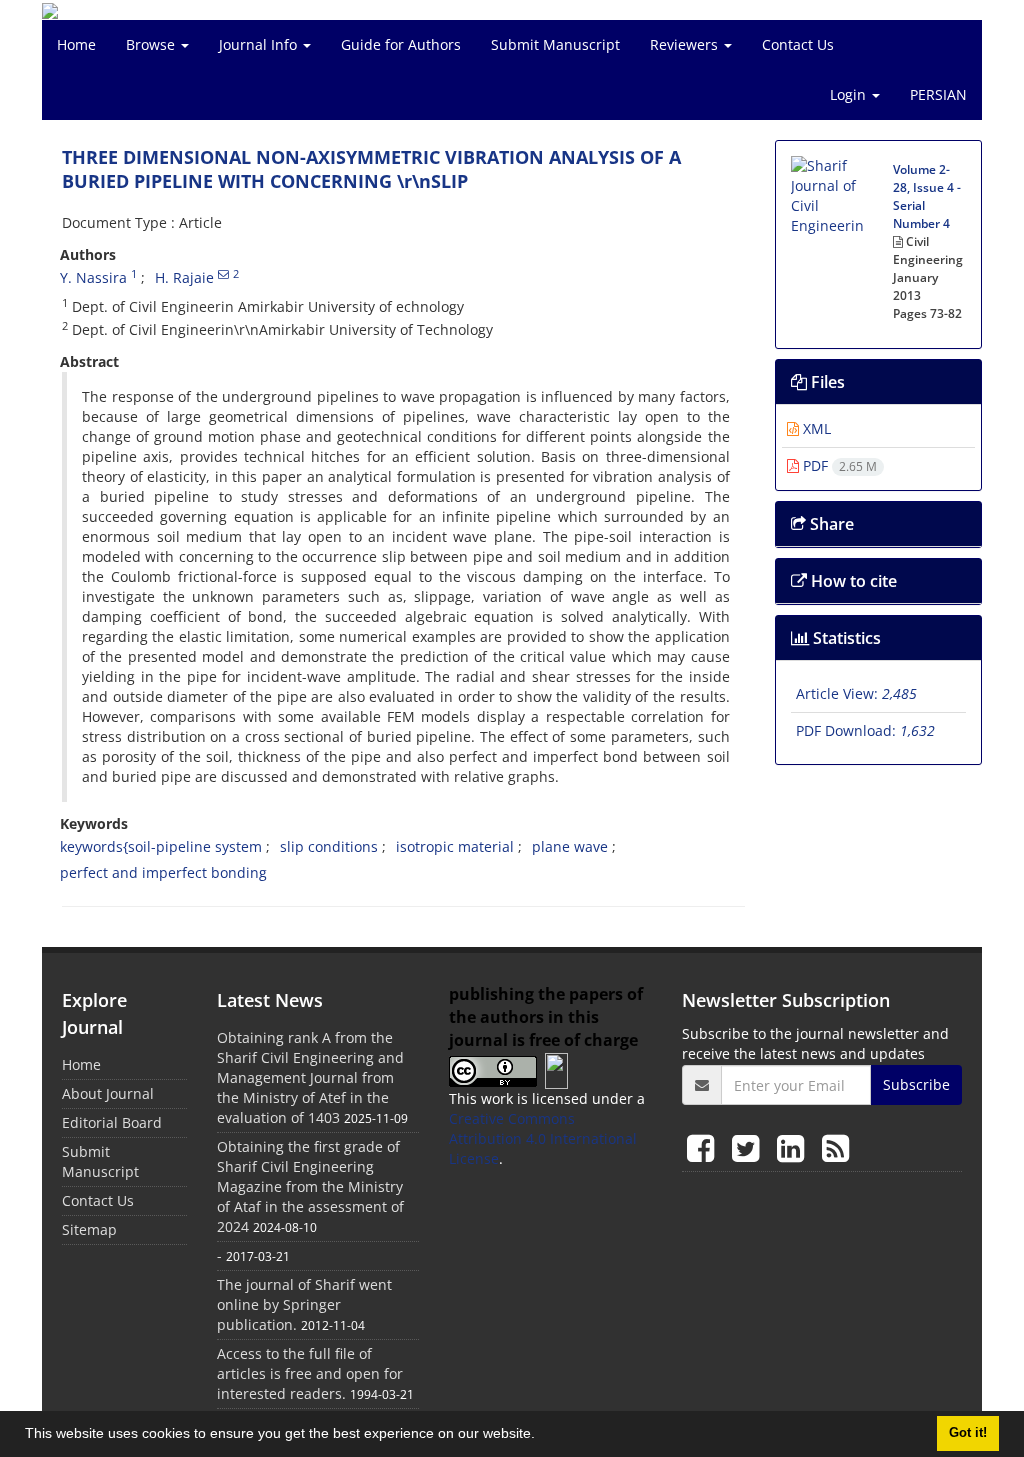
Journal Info (260, 44)
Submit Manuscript (555, 44)
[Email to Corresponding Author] (223, 274)
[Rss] (835, 1147)
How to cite (852, 581)
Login (850, 94)
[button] (542, 1436)
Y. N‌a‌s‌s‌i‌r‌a (93, 277)
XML (815, 428)
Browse (152, 44)
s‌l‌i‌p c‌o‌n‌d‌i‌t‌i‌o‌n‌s (329, 846)
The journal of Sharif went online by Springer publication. (304, 1304)
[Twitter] (749, 1147)
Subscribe (916, 1084)
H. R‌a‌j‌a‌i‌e (184, 277)
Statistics (845, 638)
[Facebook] (704, 1147)
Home (76, 44)
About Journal (108, 1093)
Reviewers (686, 44)
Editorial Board (112, 1122)
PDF (838, 465)
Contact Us (798, 44)
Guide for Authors (401, 44)
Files (826, 382)
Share (830, 524)
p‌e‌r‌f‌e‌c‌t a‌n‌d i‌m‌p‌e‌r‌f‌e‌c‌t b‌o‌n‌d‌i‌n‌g (163, 872)
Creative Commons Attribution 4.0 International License (543, 1138)
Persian (938, 94)
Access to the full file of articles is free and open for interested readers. (310, 1373)
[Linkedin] (794, 1147)
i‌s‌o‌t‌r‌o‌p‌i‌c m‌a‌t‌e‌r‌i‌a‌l (455, 846)
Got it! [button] (968, 1433)
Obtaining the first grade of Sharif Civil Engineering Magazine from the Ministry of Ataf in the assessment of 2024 (310, 1186)
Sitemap (89, 1229)
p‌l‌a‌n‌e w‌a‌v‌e (570, 846)
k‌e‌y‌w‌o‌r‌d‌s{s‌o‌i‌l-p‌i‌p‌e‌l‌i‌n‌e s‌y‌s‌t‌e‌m (161, 846)
